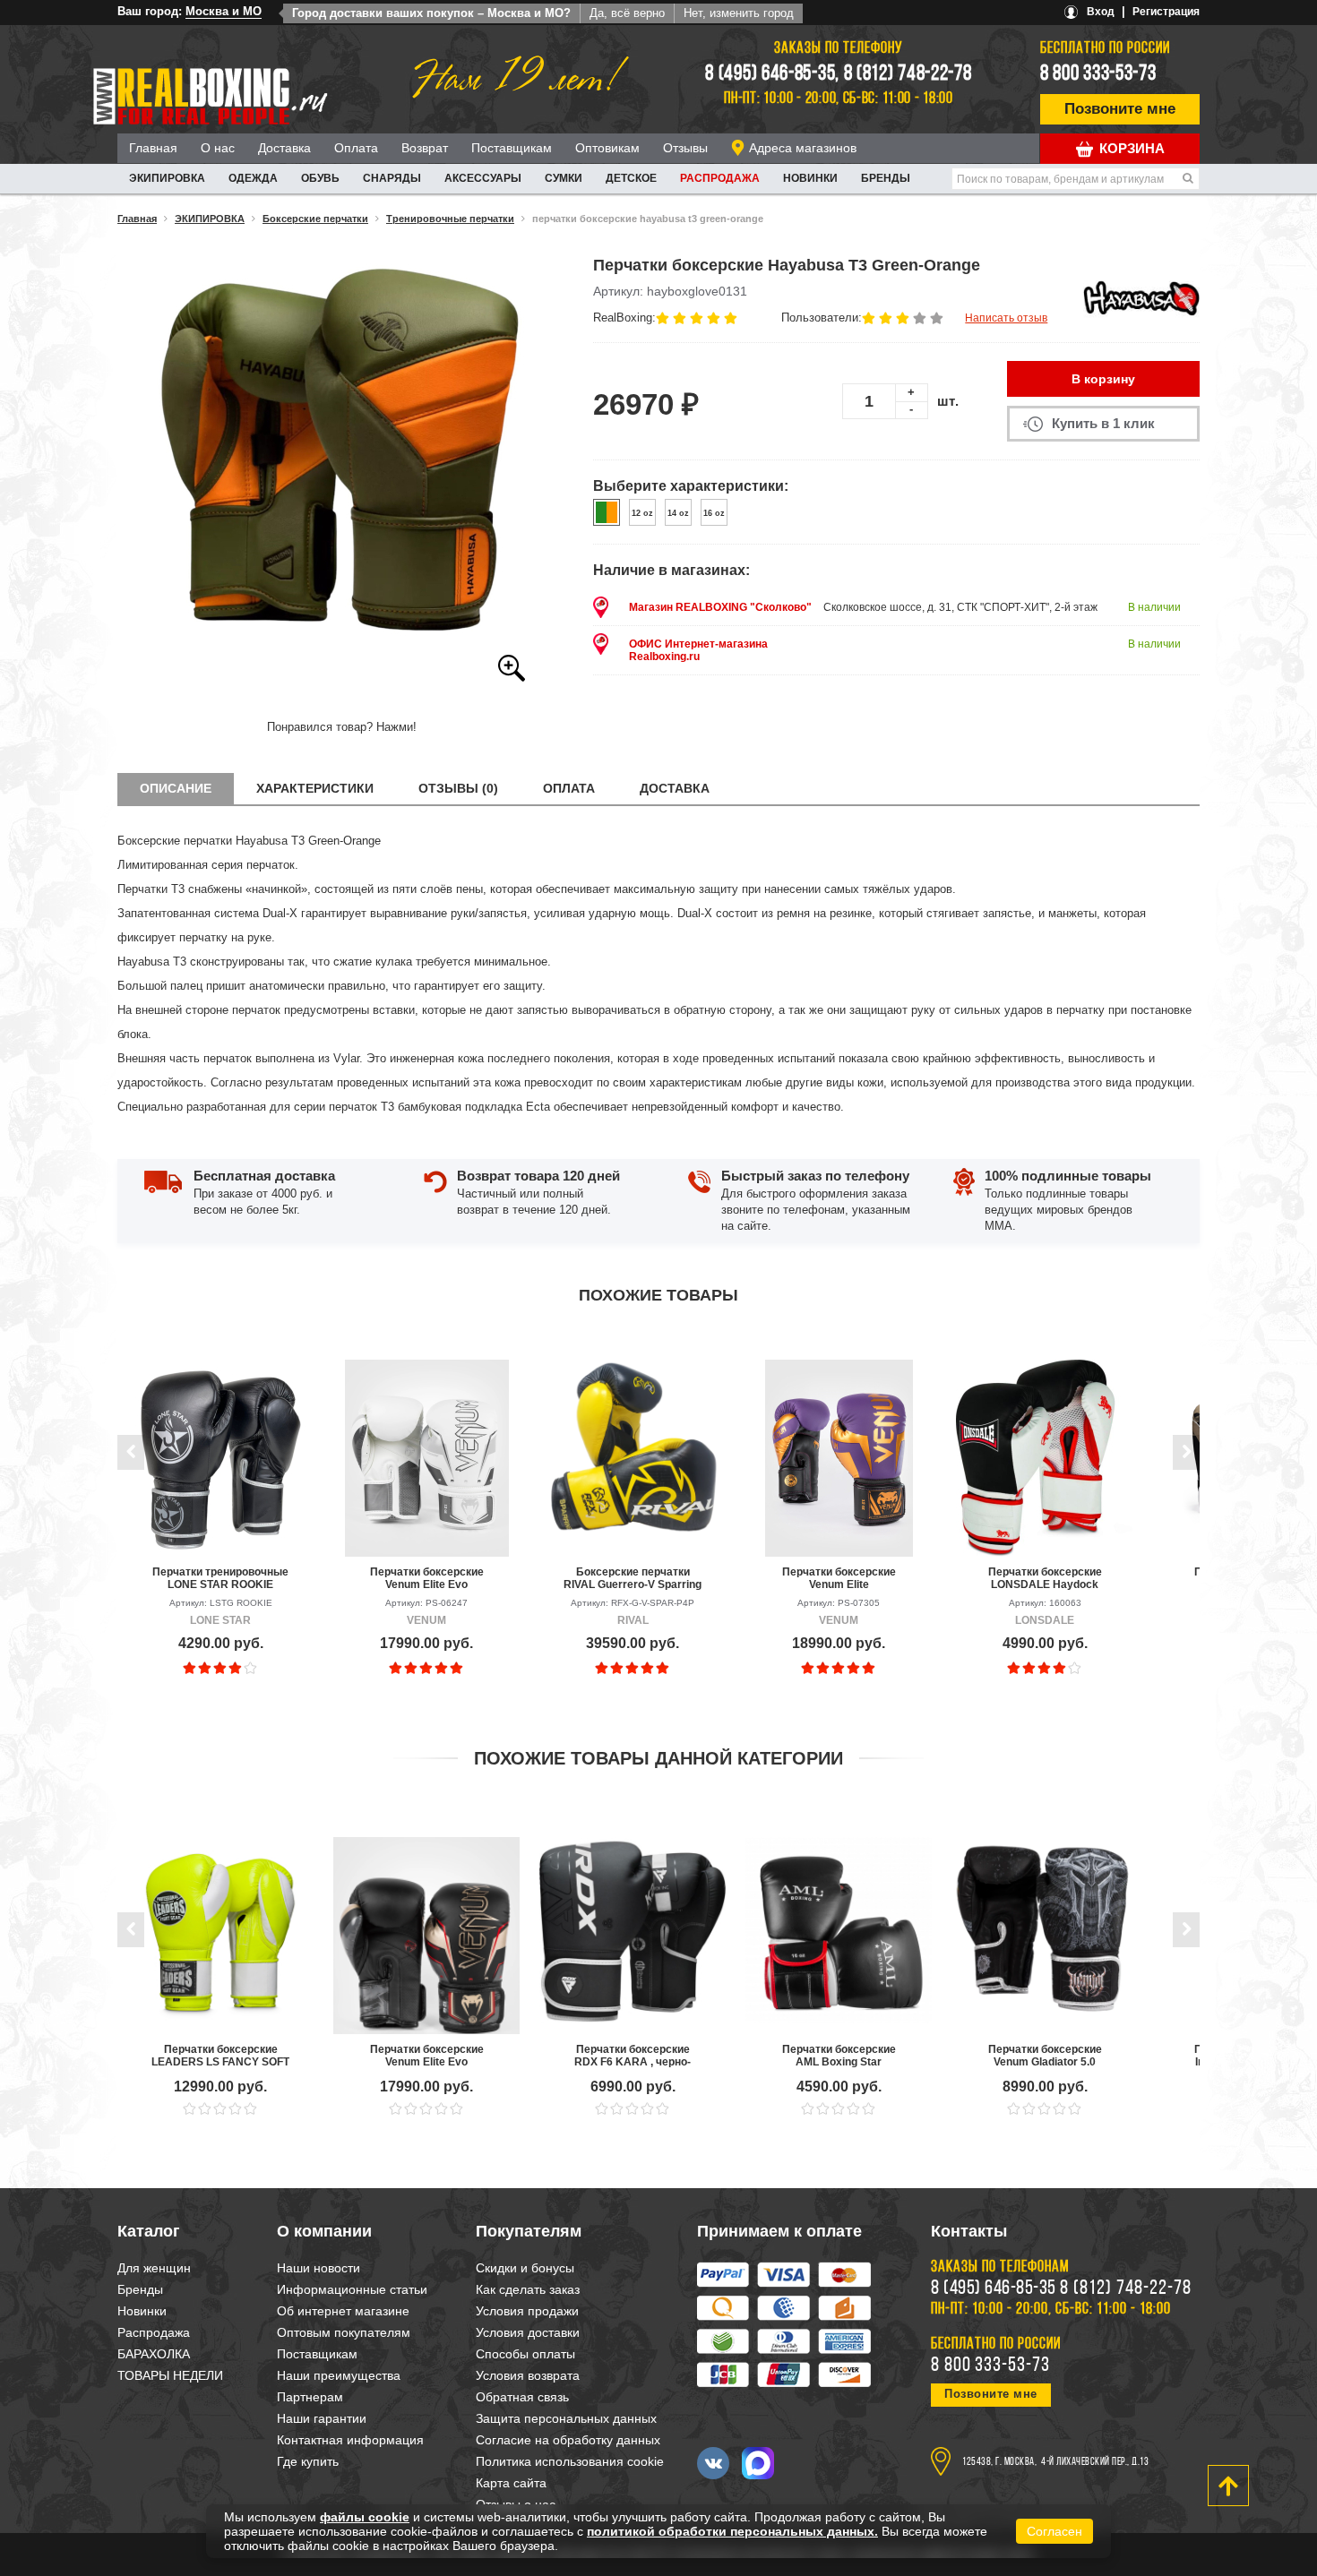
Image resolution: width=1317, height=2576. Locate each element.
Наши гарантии (322, 2418)
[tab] (176, 789)
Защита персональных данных (566, 2418)
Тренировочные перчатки (450, 219)
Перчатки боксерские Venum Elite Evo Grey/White (427, 1578)
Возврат (425, 148)
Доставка (284, 148)
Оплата (356, 148)
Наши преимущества (339, 2375)
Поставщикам (512, 148)
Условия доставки (528, 2332)
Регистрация (1166, 12)
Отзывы (685, 148)
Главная (153, 148)
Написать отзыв (1006, 318)
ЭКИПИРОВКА (167, 178)
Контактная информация (350, 2440)
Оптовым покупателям (344, 2332)
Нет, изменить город (739, 13)
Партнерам (310, 2397)
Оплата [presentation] (569, 788)
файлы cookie (365, 2517)
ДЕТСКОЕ (631, 178)
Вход (1101, 12)
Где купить (308, 2461)
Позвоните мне (1120, 109)
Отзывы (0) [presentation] (458, 788)
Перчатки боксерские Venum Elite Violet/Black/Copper (839, 1578)
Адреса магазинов (803, 148)
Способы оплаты (525, 2354)
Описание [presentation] (176, 788)
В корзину (1103, 379)
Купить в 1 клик (1103, 423)
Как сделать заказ (528, 2289)
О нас (218, 148)
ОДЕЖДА (253, 178)
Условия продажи (527, 2311)
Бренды (886, 178)
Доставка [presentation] (675, 788)
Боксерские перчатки (315, 219)
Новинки (810, 178)
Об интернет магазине (343, 2311)
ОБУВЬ (320, 178)
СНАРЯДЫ (392, 178)
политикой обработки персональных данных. (732, 2531)
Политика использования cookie (570, 2461)
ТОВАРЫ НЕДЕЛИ (170, 2375)
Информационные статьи (352, 2289)
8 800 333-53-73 (1098, 74)
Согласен (1054, 2531)
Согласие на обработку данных (568, 2440)
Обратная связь (522, 2397)
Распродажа (720, 178)
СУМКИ (564, 178)
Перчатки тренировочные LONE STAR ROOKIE (220, 1578)
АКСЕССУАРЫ (483, 178)
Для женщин (154, 2268)
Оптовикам (607, 148)
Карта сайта (511, 2483)
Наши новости (318, 2268)
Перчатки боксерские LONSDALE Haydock (1045, 1578)
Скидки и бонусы (525, 2268)
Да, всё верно (627, 13)
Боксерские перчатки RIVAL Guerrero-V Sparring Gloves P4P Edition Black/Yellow (633, 1578)
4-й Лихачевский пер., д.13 (1095, 2462)
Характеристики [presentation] (315, 788)
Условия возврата (528, 2375)
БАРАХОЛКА (154, 2354)
